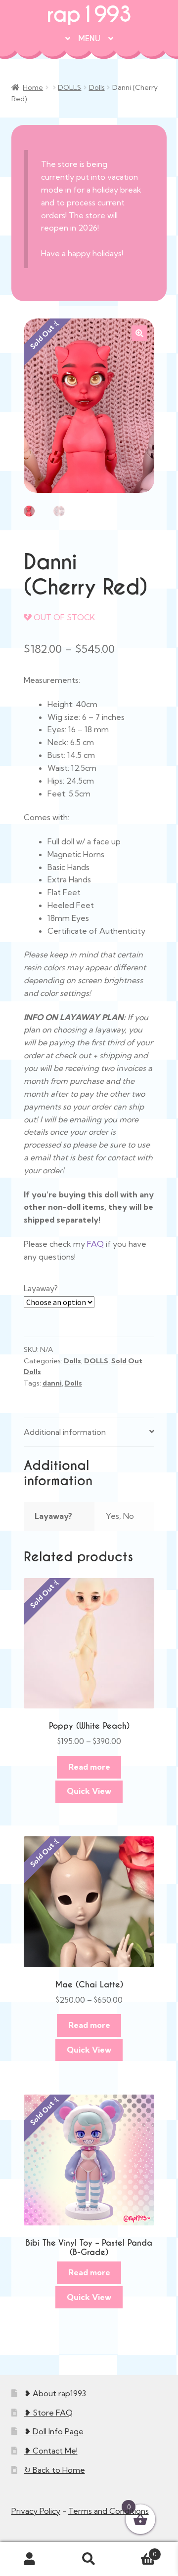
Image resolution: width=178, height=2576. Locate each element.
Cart (137, 2551)
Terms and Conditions (109, 2511)
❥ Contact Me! (51, 2451)
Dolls (97, 87)
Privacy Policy (36, 2511)
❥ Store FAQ (48, 2413)
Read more (89, 1767)
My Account (30, 2559)
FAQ (95, 1244)
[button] (139, 333)
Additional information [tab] (65, 1432)
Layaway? (41, 1288)
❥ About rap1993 (55, 2393)
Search (89, 2559)
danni (52, 1383)
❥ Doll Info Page (54, 2431)
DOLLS (69, 87)
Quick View (89, 1791)
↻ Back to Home (55, 2470)
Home (33, 87)
